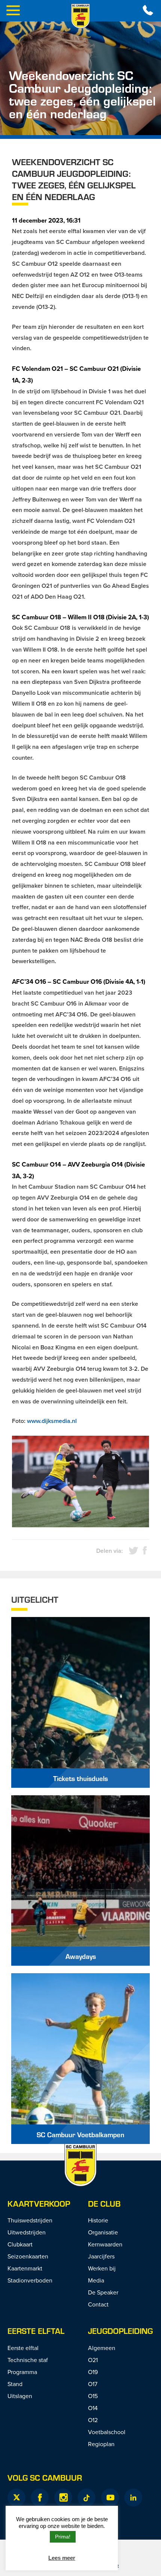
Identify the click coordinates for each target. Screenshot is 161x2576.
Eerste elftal (36, 2331)
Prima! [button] (63, 2537)
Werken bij (102, 2268)
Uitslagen (20, 2396)
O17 (93, 2384)
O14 (93, 2408)
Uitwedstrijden (27, 2232)
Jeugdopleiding (120, 2331)
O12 (93, 2420)
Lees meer (62, 2558)
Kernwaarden (105, 2244)
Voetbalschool (107, 2432)
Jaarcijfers (101, 2256)
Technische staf (28, 2360)
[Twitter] (16, 2498)
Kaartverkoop (39, 2203)
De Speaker (103, 2292)
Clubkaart (20, 2244)
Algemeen (102, 2348)
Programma (22, 2372)
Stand (15, 2384)
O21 (93, 2360)
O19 (93, 2372)
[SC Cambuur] (80, 16)
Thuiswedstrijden (30, 2220)
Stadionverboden (30, 2280)
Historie (98, 2220)
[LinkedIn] (133, 2498)
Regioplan (101, 2444)
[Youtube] (110, 2498)
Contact (98, 2304)
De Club (104, 2203)
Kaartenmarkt (25, 2268)
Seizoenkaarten (28, 2256)
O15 (93, 2396)
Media (96, 2280)
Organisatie (103, 2232)
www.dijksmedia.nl (52, 1421)
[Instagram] (63, 2498)
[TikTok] (86, 2498)
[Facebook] (40, 2498)
